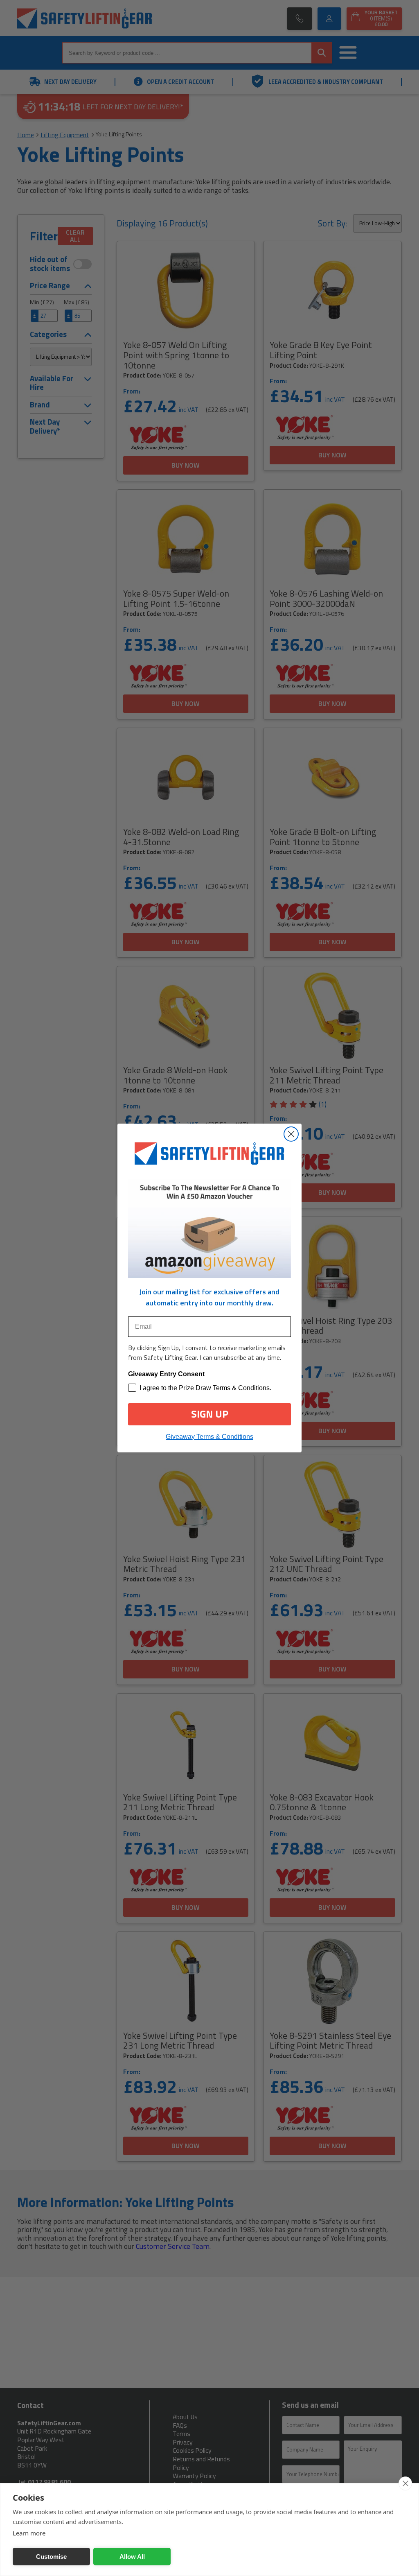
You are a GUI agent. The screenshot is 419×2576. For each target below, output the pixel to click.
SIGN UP (210, 1414)
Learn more (29, 2533)
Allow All (132, 2557)
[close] (405, 2483)
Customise (51, 2557)
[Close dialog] (291, 1134)
